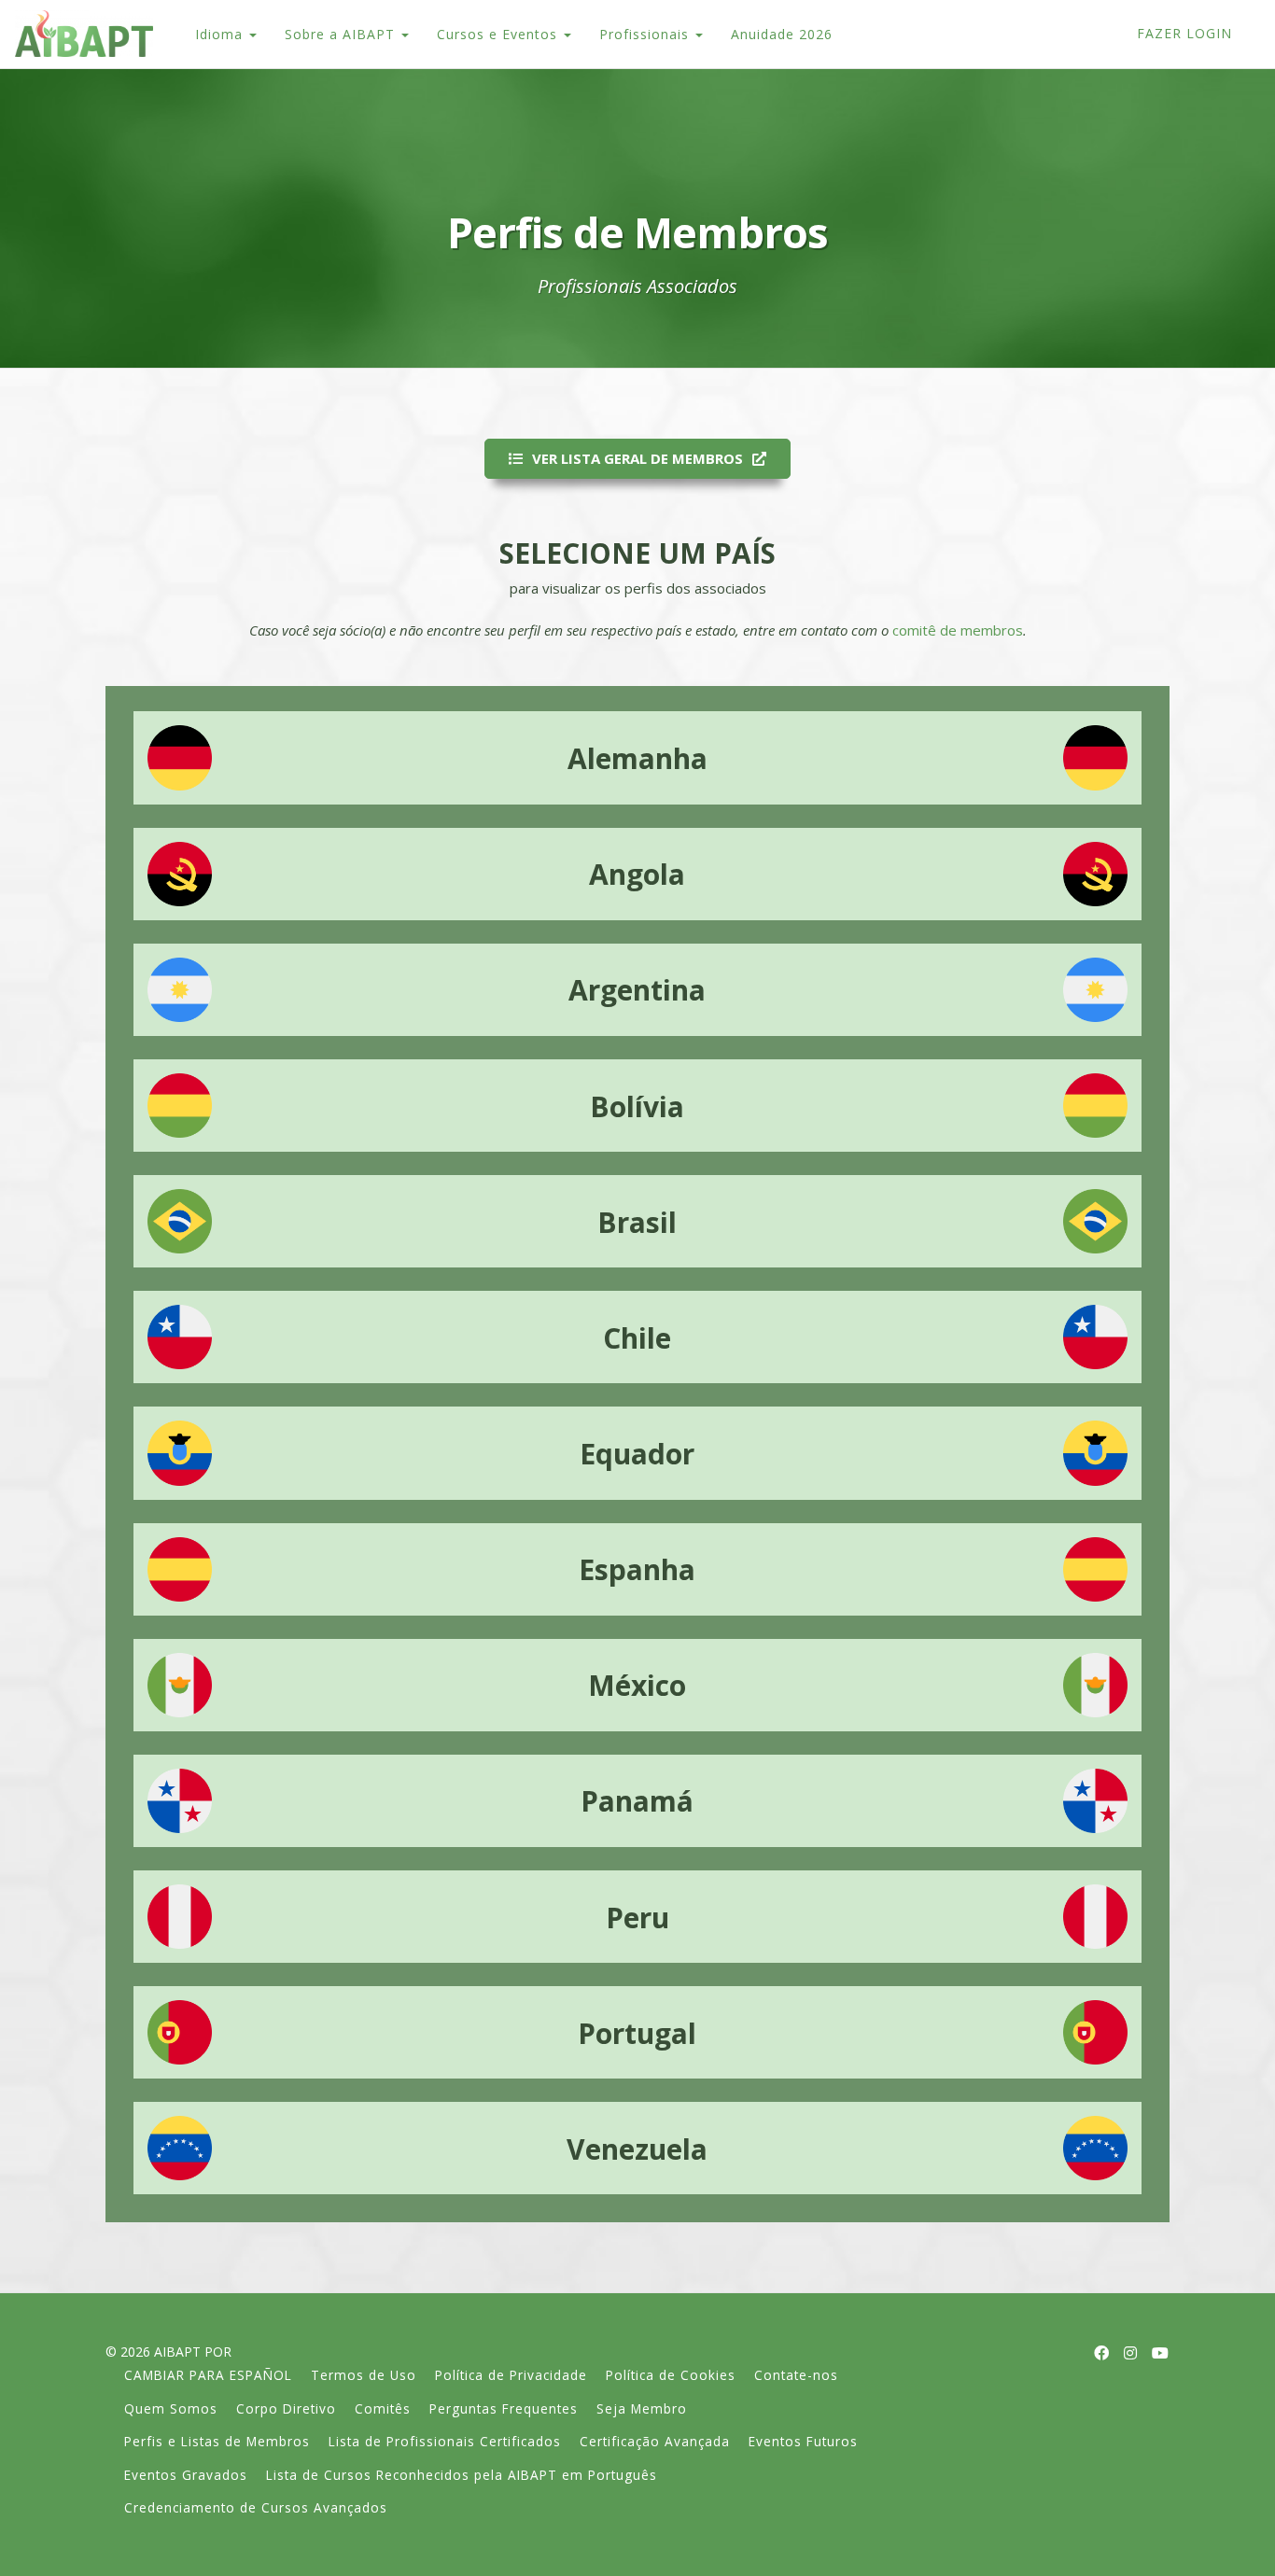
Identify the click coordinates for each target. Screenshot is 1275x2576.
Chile (637, 1338)
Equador (637, 1454)
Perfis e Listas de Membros (217, 2441)
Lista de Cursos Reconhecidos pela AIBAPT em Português (462, 2475)
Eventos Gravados (186, 2475)
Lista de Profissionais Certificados (445, 2441)
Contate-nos (796, 2375)
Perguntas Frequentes (504, 2408)
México (637, 1685)
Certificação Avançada (655, 2441)
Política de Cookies (671, 2375)
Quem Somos (171, 2408)
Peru (637, 1918)
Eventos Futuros (803, 2441)
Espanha (637, 1569)
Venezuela (637, 2149)
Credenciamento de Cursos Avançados (256, 2507)
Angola (637, 874)
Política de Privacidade (511, 2375)
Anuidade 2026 (782, 34)
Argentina (637, 990)
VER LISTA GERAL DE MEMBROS (637, 458)
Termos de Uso (364, 2375)
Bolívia (637, 1106)
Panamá (637, 1801)
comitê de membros (958, 630)
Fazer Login (1184, 33)
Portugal (637, 2033)
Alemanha (637, 758)
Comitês (383, 2408)
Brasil (637, 1222)
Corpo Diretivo (286, 2408)
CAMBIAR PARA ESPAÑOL (208, 2375)
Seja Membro (642, 2408)
